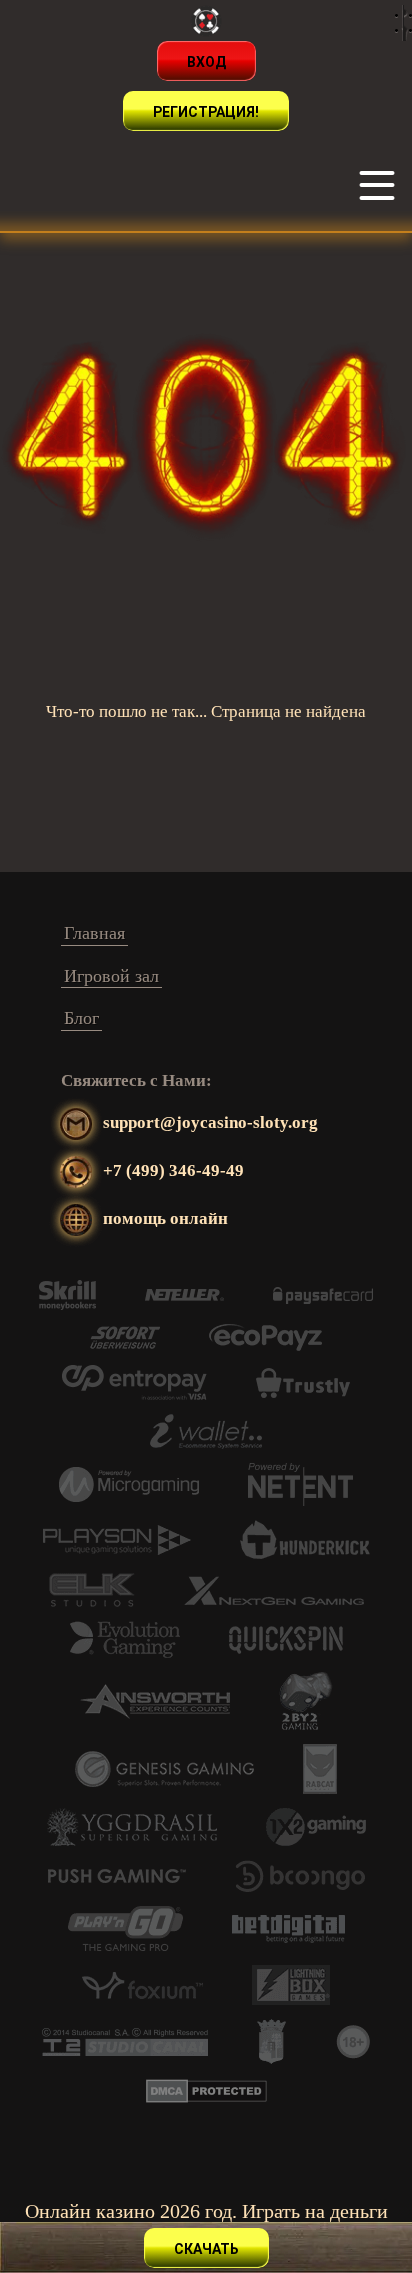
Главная (94, 933)
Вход (206, 62)
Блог (81, 1018)
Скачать (206, 2249)
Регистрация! (206, 112)
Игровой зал (111, 976)
